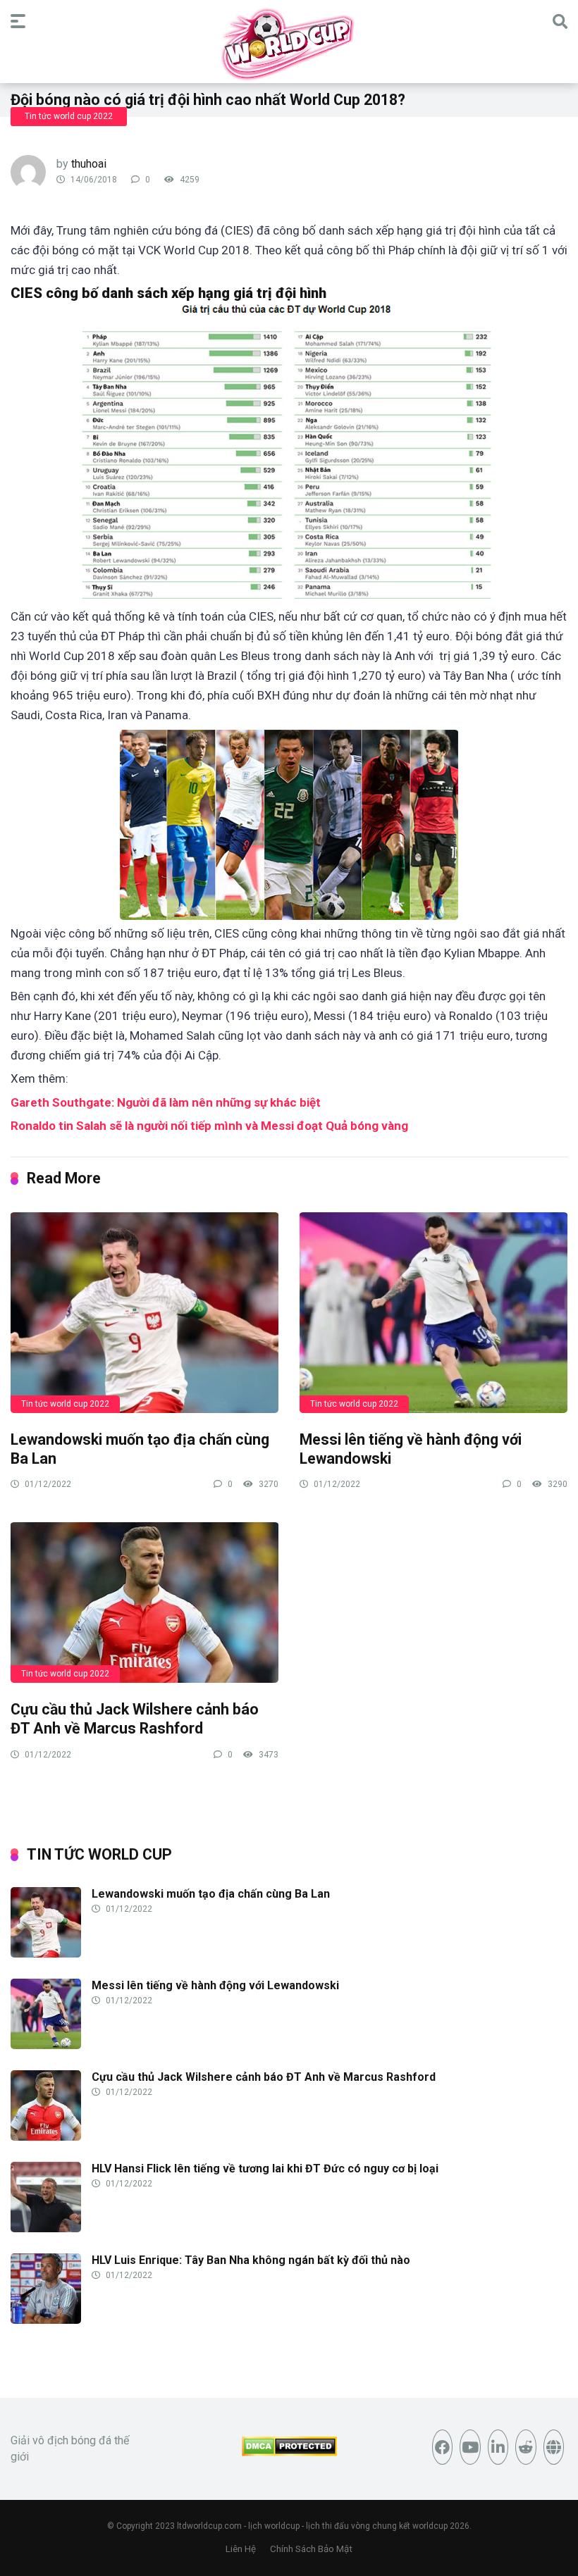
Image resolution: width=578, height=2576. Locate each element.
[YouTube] (470, 2447)
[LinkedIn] (498, 2447)
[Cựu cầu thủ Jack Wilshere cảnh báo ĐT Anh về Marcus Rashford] (144, 1602)
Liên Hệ (241, 2549)
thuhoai (89, 164)
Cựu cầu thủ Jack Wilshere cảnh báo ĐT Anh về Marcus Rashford (135, 1719)
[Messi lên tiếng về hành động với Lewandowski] (433, 1312)
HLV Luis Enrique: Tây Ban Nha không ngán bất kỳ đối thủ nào (251, 2260)
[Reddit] (526, 2447)
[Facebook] (443, 2447)
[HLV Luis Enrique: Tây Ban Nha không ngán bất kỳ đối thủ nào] (46, 2320)
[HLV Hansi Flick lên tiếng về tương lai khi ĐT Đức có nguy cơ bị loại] (46, 2228)
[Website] (554, 2447)
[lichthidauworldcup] (289, 44)
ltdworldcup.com (209, 2526)
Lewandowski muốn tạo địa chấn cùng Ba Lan (211, 1894)
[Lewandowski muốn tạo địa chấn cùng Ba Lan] (144, 1312)
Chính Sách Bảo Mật (311, 2549)
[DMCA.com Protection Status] (289, 2452)
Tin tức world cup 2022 (69, 116)
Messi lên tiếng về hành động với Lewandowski (215, 1985)
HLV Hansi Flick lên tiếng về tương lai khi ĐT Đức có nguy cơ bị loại (265, 2169)
